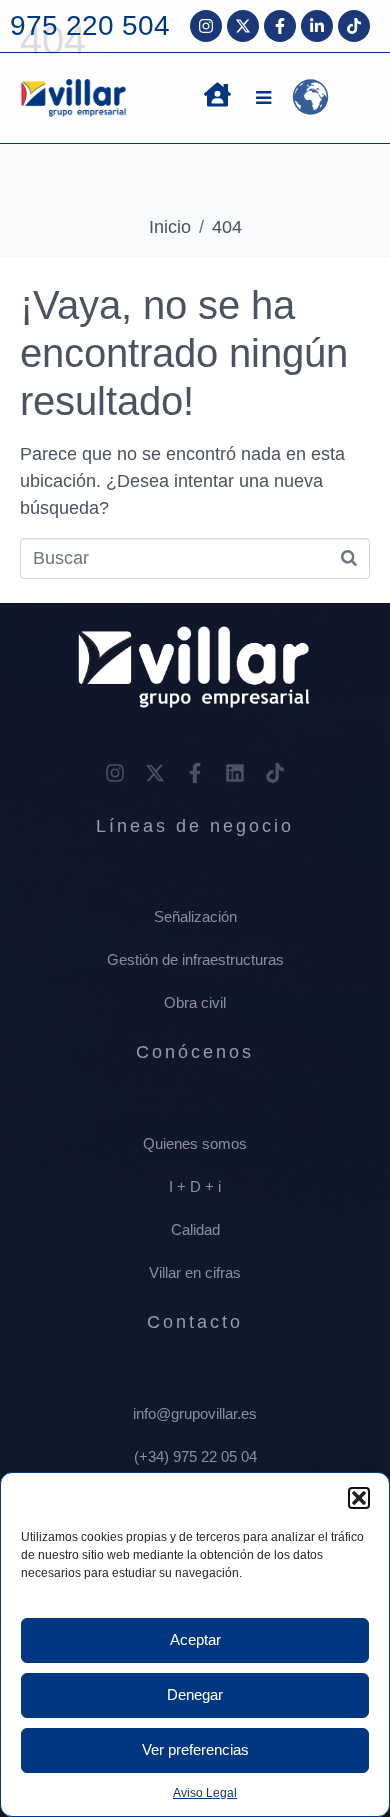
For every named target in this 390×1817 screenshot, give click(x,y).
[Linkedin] (235, 773)
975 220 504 (90, 25)
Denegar (195, 1694)
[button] (359, 1498)
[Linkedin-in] (317, 26)
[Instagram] (206, 26)
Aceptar (195, 1639)
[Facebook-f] (280, 26)
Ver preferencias (195, 1749)
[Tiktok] (354, 26)
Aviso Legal (205, 1793)
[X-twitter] (243, 26)
